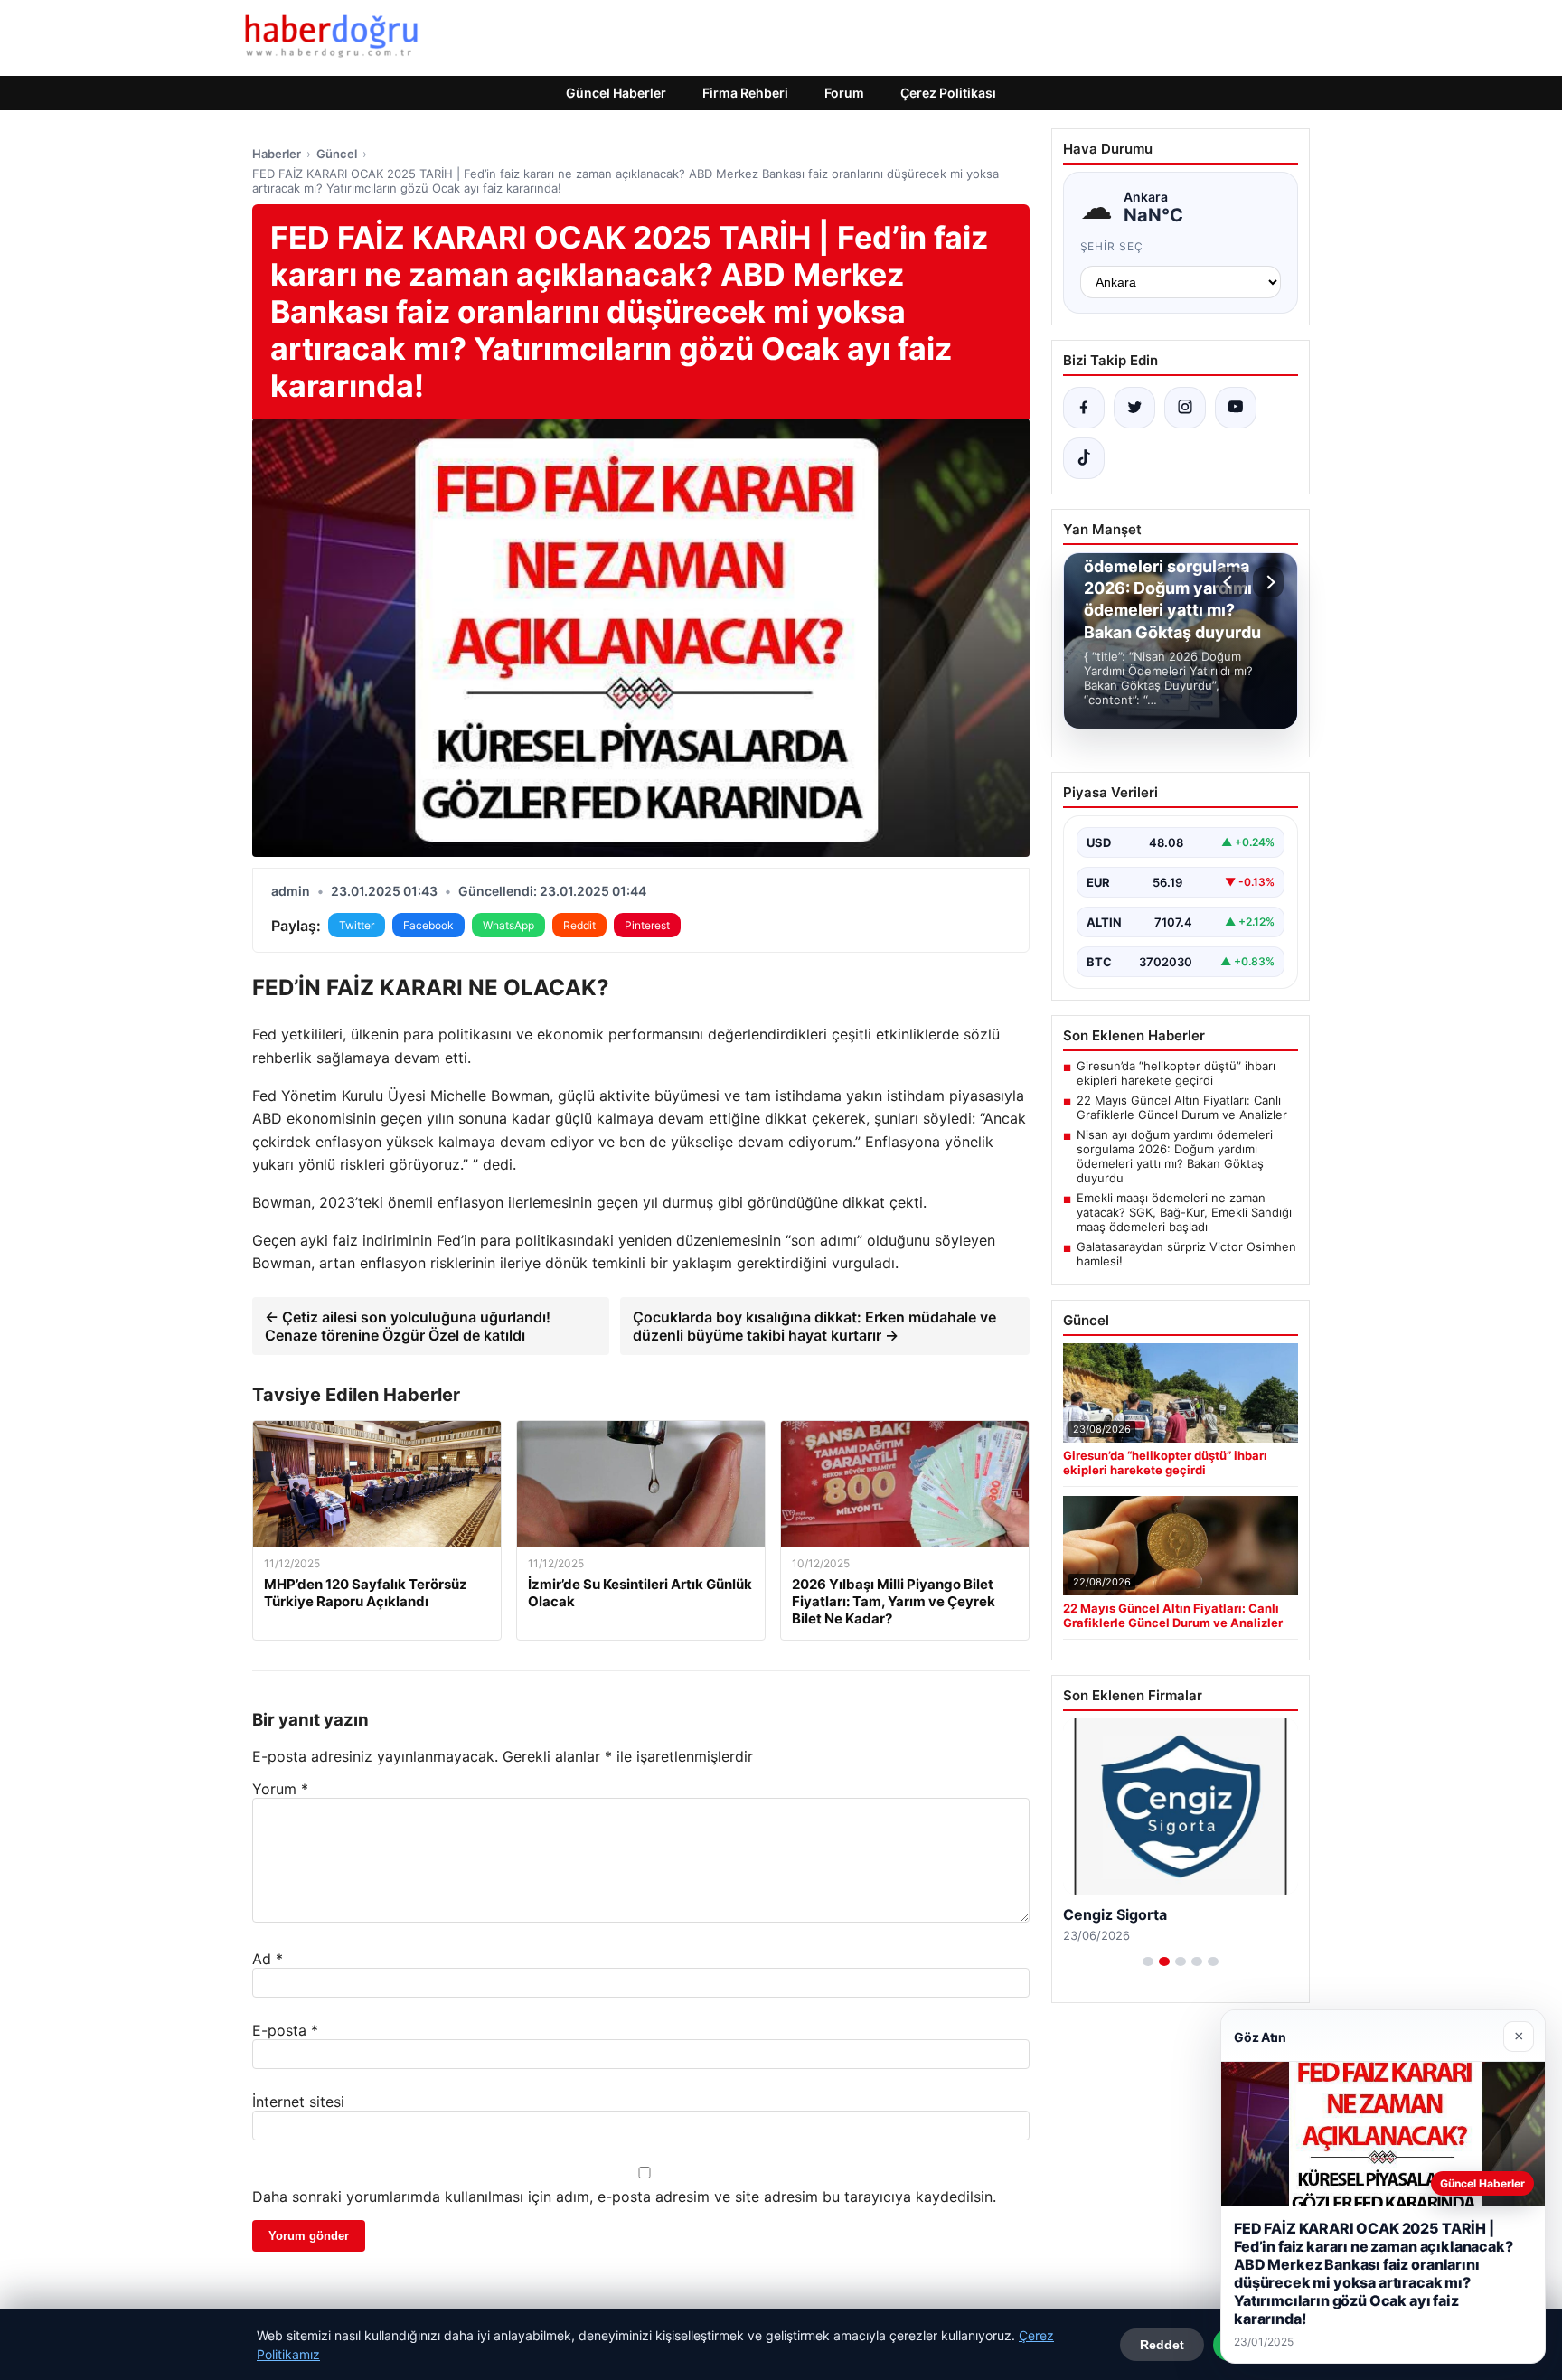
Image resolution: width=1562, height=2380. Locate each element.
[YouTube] (1236, 408)
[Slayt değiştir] (1148, 1961)
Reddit (579, 925)
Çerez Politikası (948, 93)
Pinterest (647, 925)
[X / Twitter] (1134, 408)
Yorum (280, 1789)
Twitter (357, 925)
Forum (844, 93)
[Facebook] (1084, 408)
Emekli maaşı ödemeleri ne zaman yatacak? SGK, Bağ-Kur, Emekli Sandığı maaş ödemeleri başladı (1184, 1212)
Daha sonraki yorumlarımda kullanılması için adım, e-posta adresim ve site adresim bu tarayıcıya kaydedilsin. (624, 2197)
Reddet (1162, 2345)
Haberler (277, 154)
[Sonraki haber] (1268, 582)
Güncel (337, 154)
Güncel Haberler (616, 93)
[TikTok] (1084, 458)
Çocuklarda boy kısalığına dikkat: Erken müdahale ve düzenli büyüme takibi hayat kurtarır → (814, 1326)
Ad (268, 1959)
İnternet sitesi (298, 2102)
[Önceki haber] (1230, 582)
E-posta (285, 2030)
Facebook (428, 925)
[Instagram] (1185, 408)
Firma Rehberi (745, 93)
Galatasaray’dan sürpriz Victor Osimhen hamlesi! (1186, 1254)
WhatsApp (508, 925)
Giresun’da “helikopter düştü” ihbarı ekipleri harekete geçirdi (1176, 1073)
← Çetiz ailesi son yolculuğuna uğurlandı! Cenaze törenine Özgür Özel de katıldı (408, 1326)
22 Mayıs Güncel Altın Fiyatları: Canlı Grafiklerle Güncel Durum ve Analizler (1182, 1107)
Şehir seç (1112, 246)
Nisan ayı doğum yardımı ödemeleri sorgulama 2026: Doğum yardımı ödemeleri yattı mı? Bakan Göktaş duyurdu (1175, 1156)
